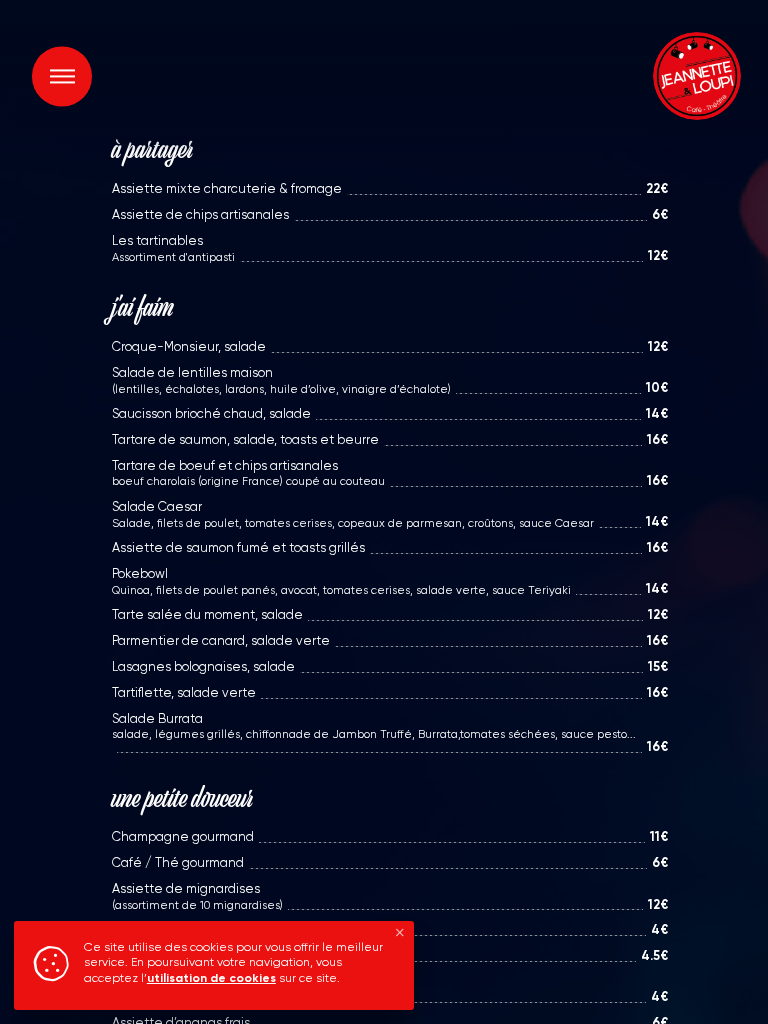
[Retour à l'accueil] (694, 76)
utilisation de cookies (211, 979)
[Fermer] (400, 933)
